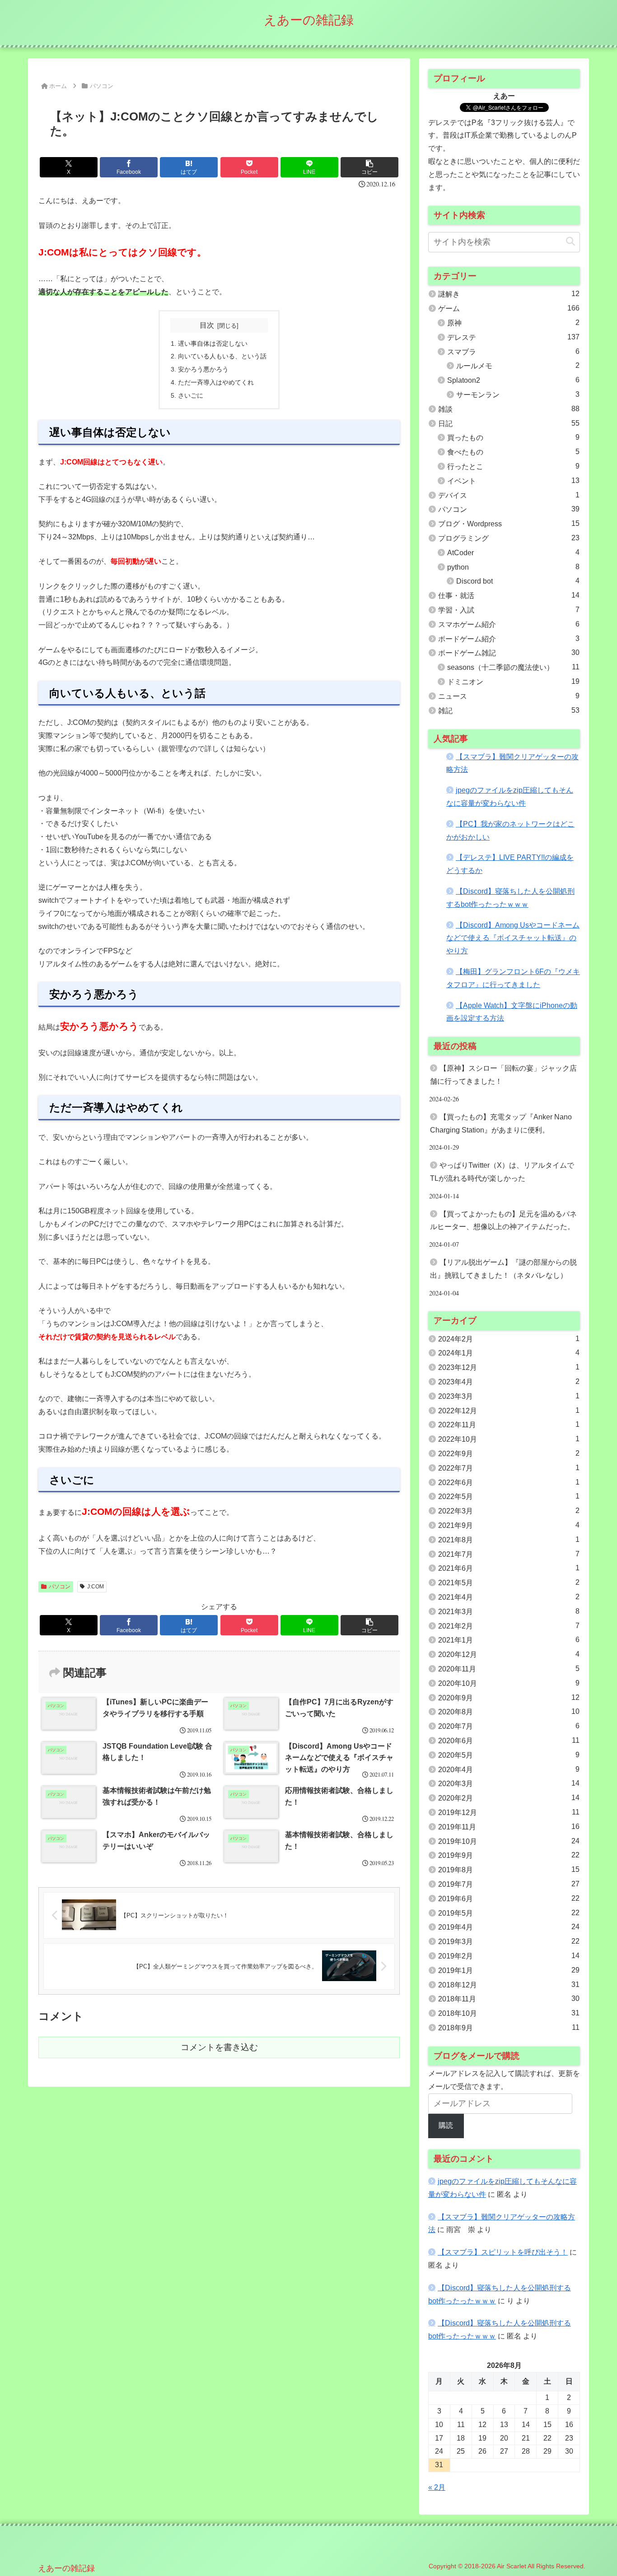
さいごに (191, 395)
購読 (446, 2125)
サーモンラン (518, 395)
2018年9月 (509, 2028)
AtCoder (513, 552)
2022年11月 (509, 1425)
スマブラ (513, 352)
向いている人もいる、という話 (222, 356)
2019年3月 (509, 1941)
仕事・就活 (509, 595)
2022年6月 (509, 1482)
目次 (207, 325)
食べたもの (513, 452)
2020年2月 (509, 1798)
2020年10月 (509, 1683)
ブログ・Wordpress (509, 524)
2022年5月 (509, 1496)
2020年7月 (509, 1726)
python (513, 567)
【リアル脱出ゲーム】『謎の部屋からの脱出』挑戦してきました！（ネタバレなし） (503, 1269)
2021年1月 (509, 1640)
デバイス (509, 495)
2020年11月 (509, 1669)
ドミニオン (513, 682)
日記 (509, 423)
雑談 (509, 409)
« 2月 (437, 2487)
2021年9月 (509, 1525)
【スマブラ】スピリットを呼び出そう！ (503, 2252)
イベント (513, 481)
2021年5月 (509, 1583)
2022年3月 (509, 1511)
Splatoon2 (513, 380)
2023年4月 (509, 1382)
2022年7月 (509, 1468)
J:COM (96, 1587)
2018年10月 (509, 2013)
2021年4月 (509, 1597)
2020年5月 (509, 1755)
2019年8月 (509, 1870)
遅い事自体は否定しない (213, 343)
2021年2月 (509, 1626)
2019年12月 (509, 1812)
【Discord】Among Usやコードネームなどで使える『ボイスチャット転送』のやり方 (513, 938)
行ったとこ (513, 466)
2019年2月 (509, 1956)
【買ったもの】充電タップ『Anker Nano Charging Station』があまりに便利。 (501, 1123)
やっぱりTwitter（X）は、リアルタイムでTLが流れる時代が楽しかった (502, 1172)
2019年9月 (509, 1855)
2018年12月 (509, 1985)
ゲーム (509, 308)
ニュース (509, 696)
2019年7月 (509, 1884)
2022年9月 (509, 1453)
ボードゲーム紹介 (509, 639)
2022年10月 (509, 1439)
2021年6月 (509, 1568)
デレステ (513, 337)
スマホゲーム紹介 (509, 624)
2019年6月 (509, 1898)
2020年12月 (509, 1654)
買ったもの (513, 437)
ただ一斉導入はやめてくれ (216, 382)
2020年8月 (509, 1712)
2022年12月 (509, 1411)
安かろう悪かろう (203, 369)
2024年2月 (509, 1339)
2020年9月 (509, 1698)
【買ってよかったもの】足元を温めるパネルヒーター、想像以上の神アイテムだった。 (503, 1221)
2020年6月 (509, 1741)
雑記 (509, 710)
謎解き (509, 294)
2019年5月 (509, 1913)
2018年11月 (509, 1999)
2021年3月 (509, 1611)
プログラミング (509, 538)
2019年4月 (509, 1927)
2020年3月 (509, 1783)
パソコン (60, 1587)
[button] (369, 167)
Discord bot (518, 581)
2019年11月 (509, 1827)
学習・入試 (509, 610)
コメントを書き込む (219, 2047)
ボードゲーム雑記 (509, 653)
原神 (513, 323)
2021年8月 (509, 1540)
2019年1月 (509, 1970)
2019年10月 (509, 1841)
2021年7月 (509, 1554)
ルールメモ (518, 366)
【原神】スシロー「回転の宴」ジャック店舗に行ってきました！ (503, 1075)
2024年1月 (509, 1353)
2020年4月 (509, 1769)
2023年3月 (509, 1396)
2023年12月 (509, 1367)
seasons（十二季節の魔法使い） (513, 667)
